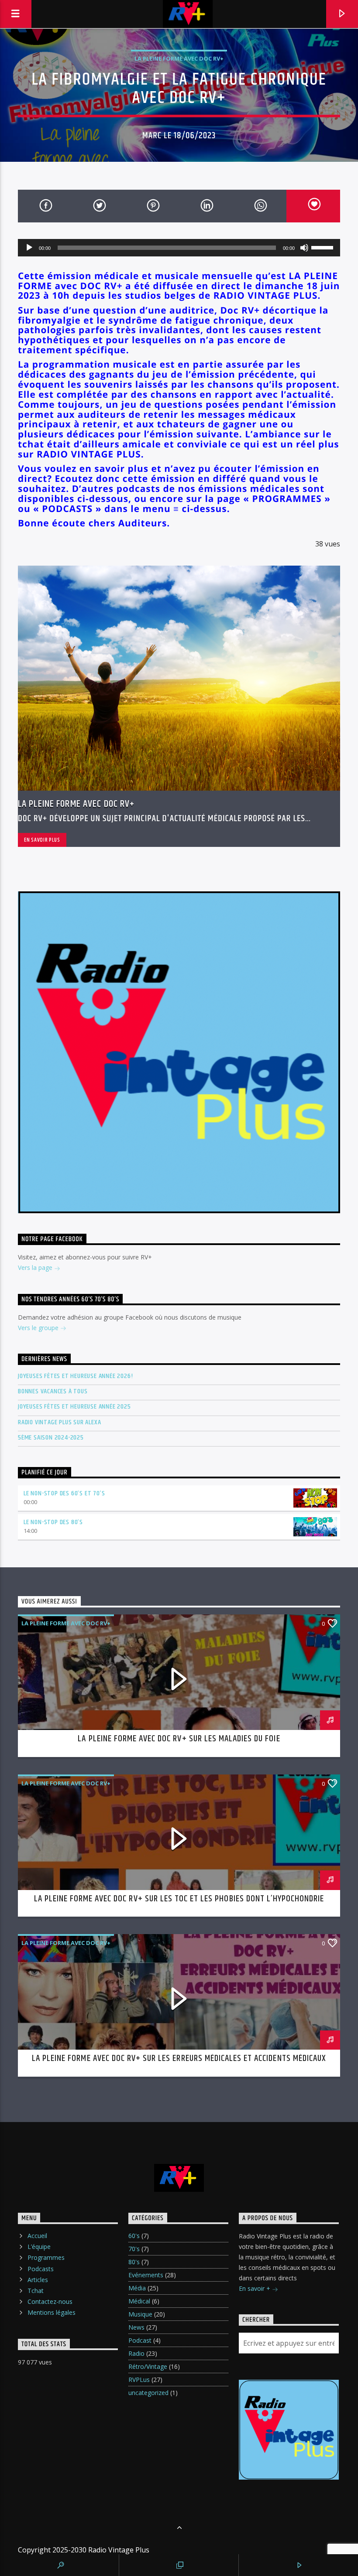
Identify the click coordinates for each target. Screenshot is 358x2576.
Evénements (146, 2275)
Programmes (46, 2257)
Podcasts (41, 2269)
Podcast (140, 2340)
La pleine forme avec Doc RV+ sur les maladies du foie (179, 1739)
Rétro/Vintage (148, 2366)
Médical (139, 2301)
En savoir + (255, 2288)
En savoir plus (42, 840)
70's (134, 2249)
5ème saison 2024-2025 (51, 1438)
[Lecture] (29, 248)
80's (134, 2262)
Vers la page (36, 1268)
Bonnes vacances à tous (53, 1391)
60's (134, 2236)
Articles (38, 2280)
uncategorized (148, 2393)
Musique (140, 2314)
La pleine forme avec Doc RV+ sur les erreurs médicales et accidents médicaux (179, 2058)
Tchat (36, 2291)
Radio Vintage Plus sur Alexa (59, 1422)
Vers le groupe (39, 1328)
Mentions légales (52, 2312)
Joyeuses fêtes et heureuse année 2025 (74, 1407)
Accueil (37, 2236)
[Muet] (304, 248)
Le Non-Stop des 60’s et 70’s (64, 1493)
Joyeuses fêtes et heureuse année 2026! (75, 1376)
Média (137, 2288)
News (136, 2327)
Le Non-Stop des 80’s (53, 1522)
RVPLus (139, 2380)
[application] (179, 248)
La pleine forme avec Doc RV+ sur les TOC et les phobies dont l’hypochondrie (179, 1899)
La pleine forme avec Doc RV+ (179, 58)
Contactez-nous (50, 2301)
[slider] (324, 247)
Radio (136, 2353)
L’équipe (39, 2247)
